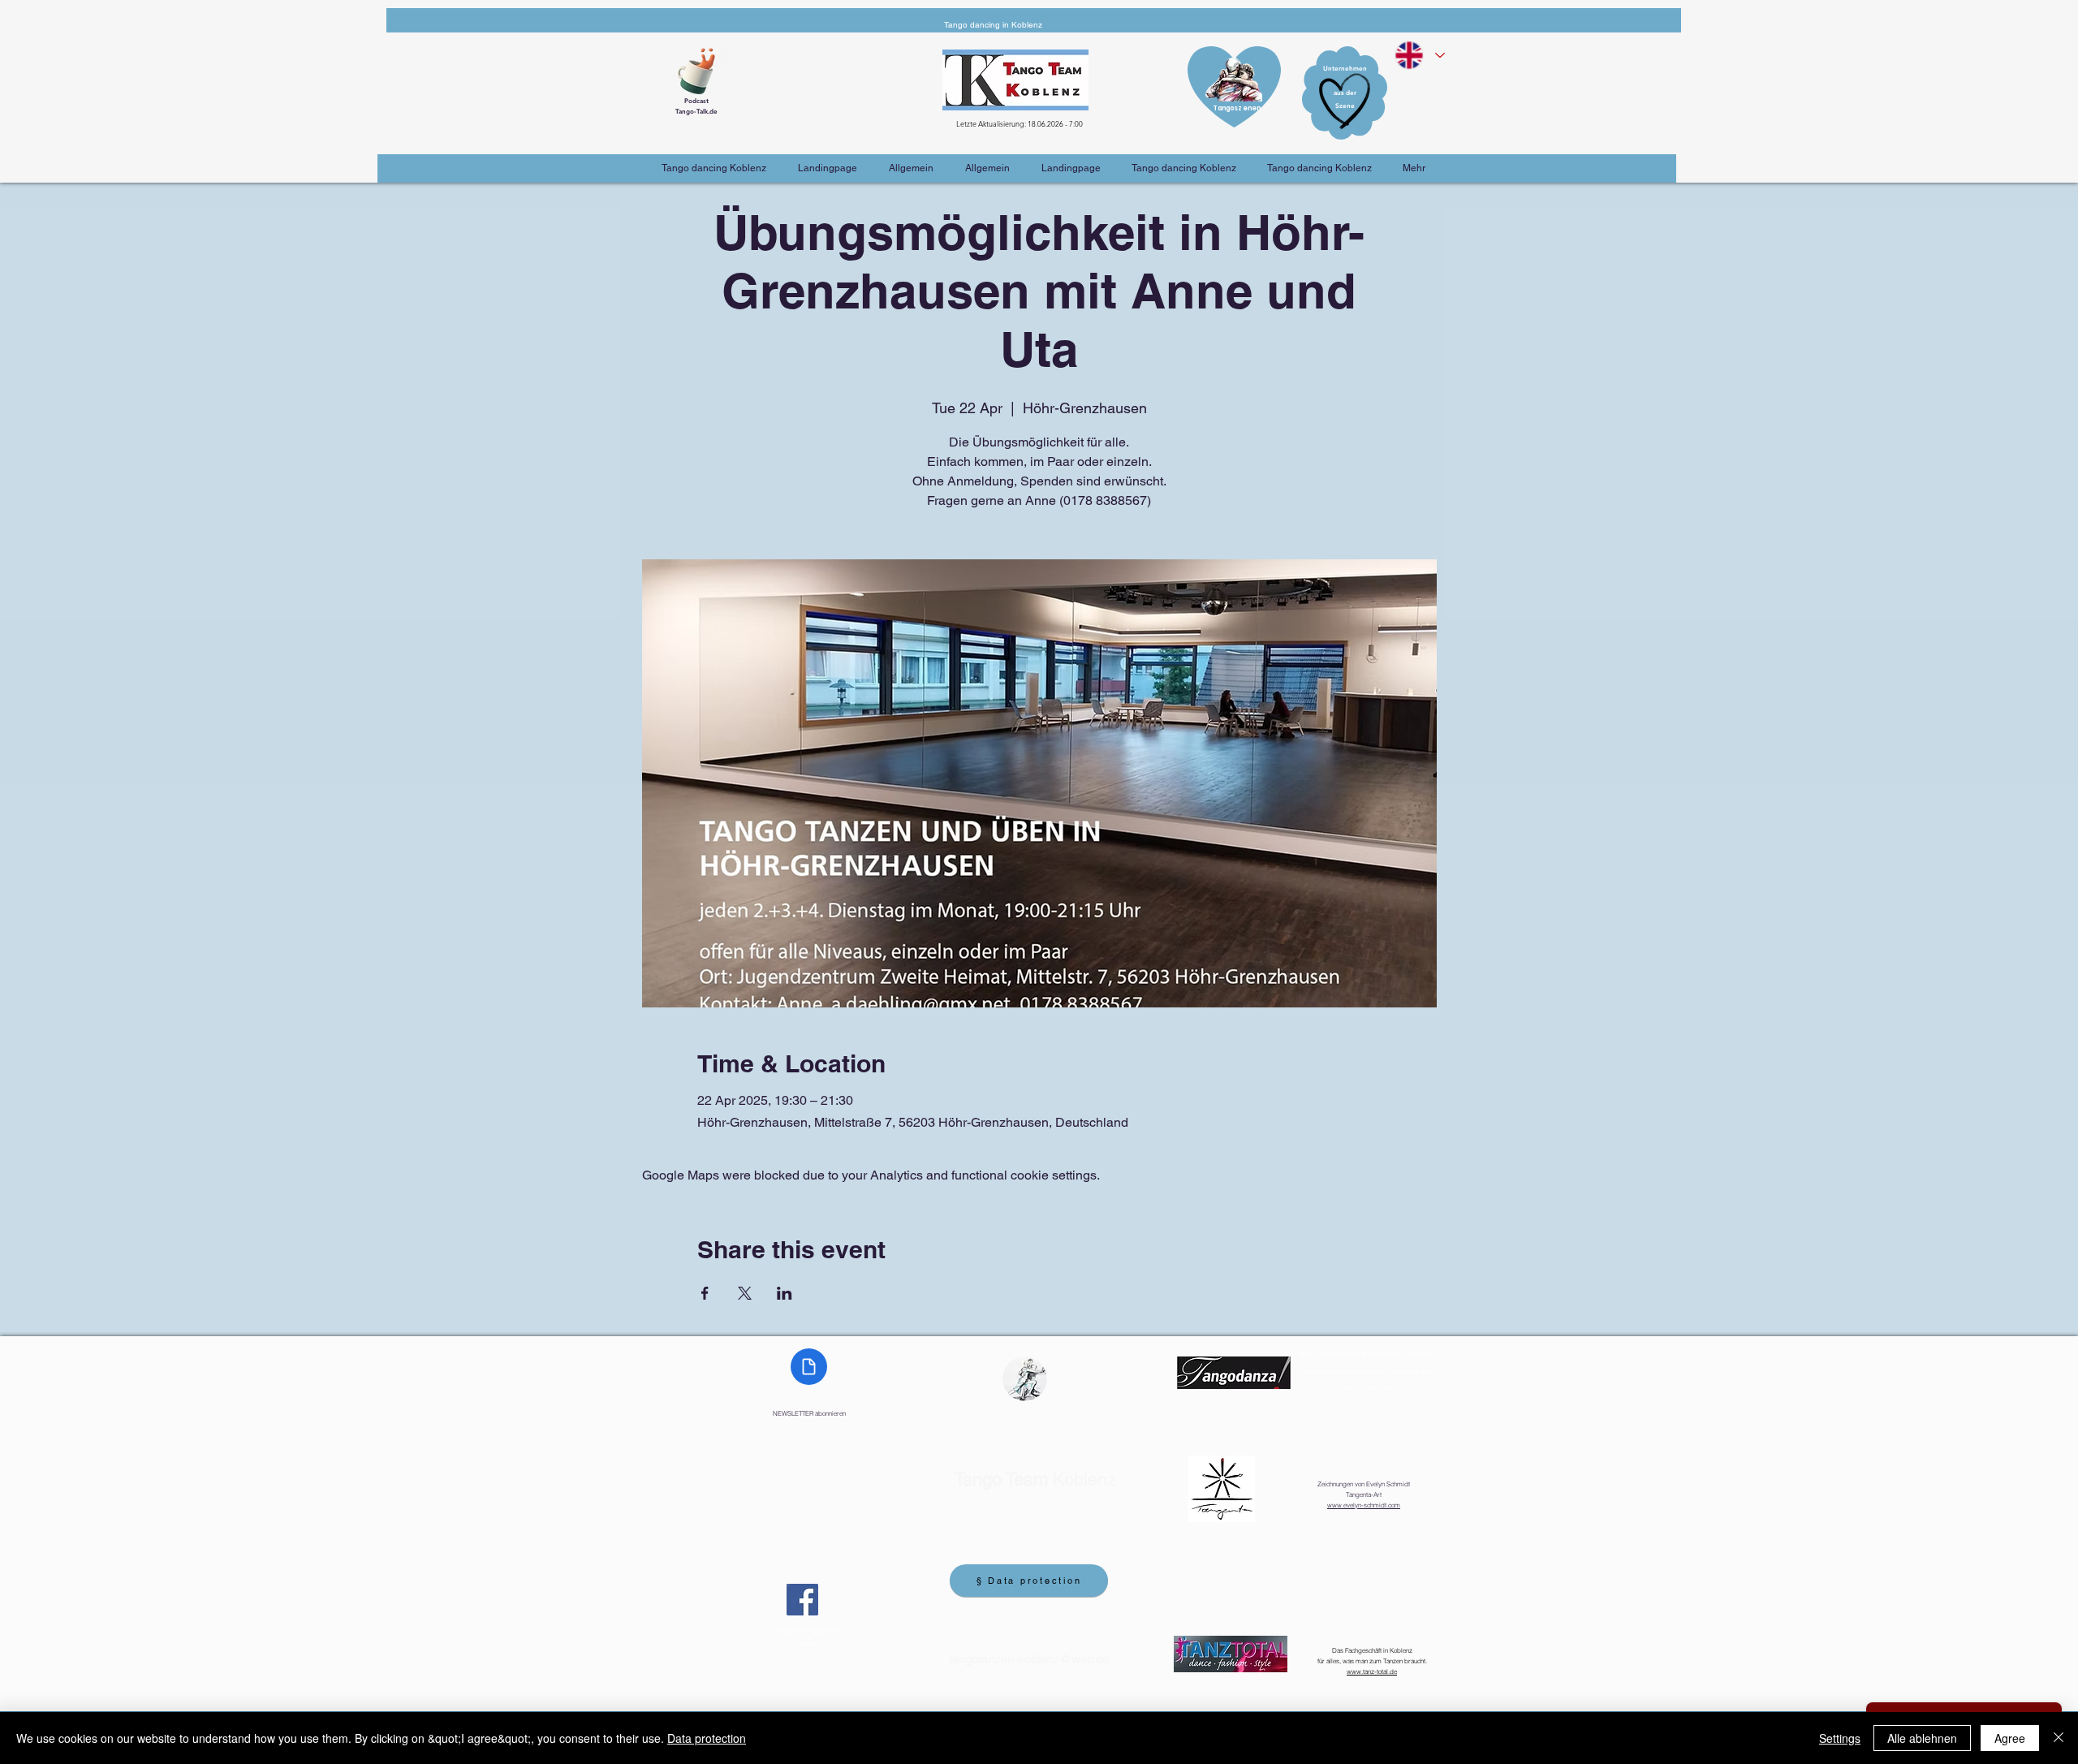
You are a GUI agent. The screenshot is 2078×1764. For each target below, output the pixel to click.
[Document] (809, 1367)
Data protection (707, 1738)
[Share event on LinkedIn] (785, 1293)
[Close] (2059, 1738)
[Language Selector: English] (1419, 55)
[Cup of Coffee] (702, 69)
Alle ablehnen (1922, 1738)
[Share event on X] (745, 1293)
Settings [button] (1840, 1738)
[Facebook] (802, 1600)
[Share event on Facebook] (705, 1293)
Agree (2010, 1738)
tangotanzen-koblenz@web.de (1029, 1659)
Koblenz (1035, 1479)
